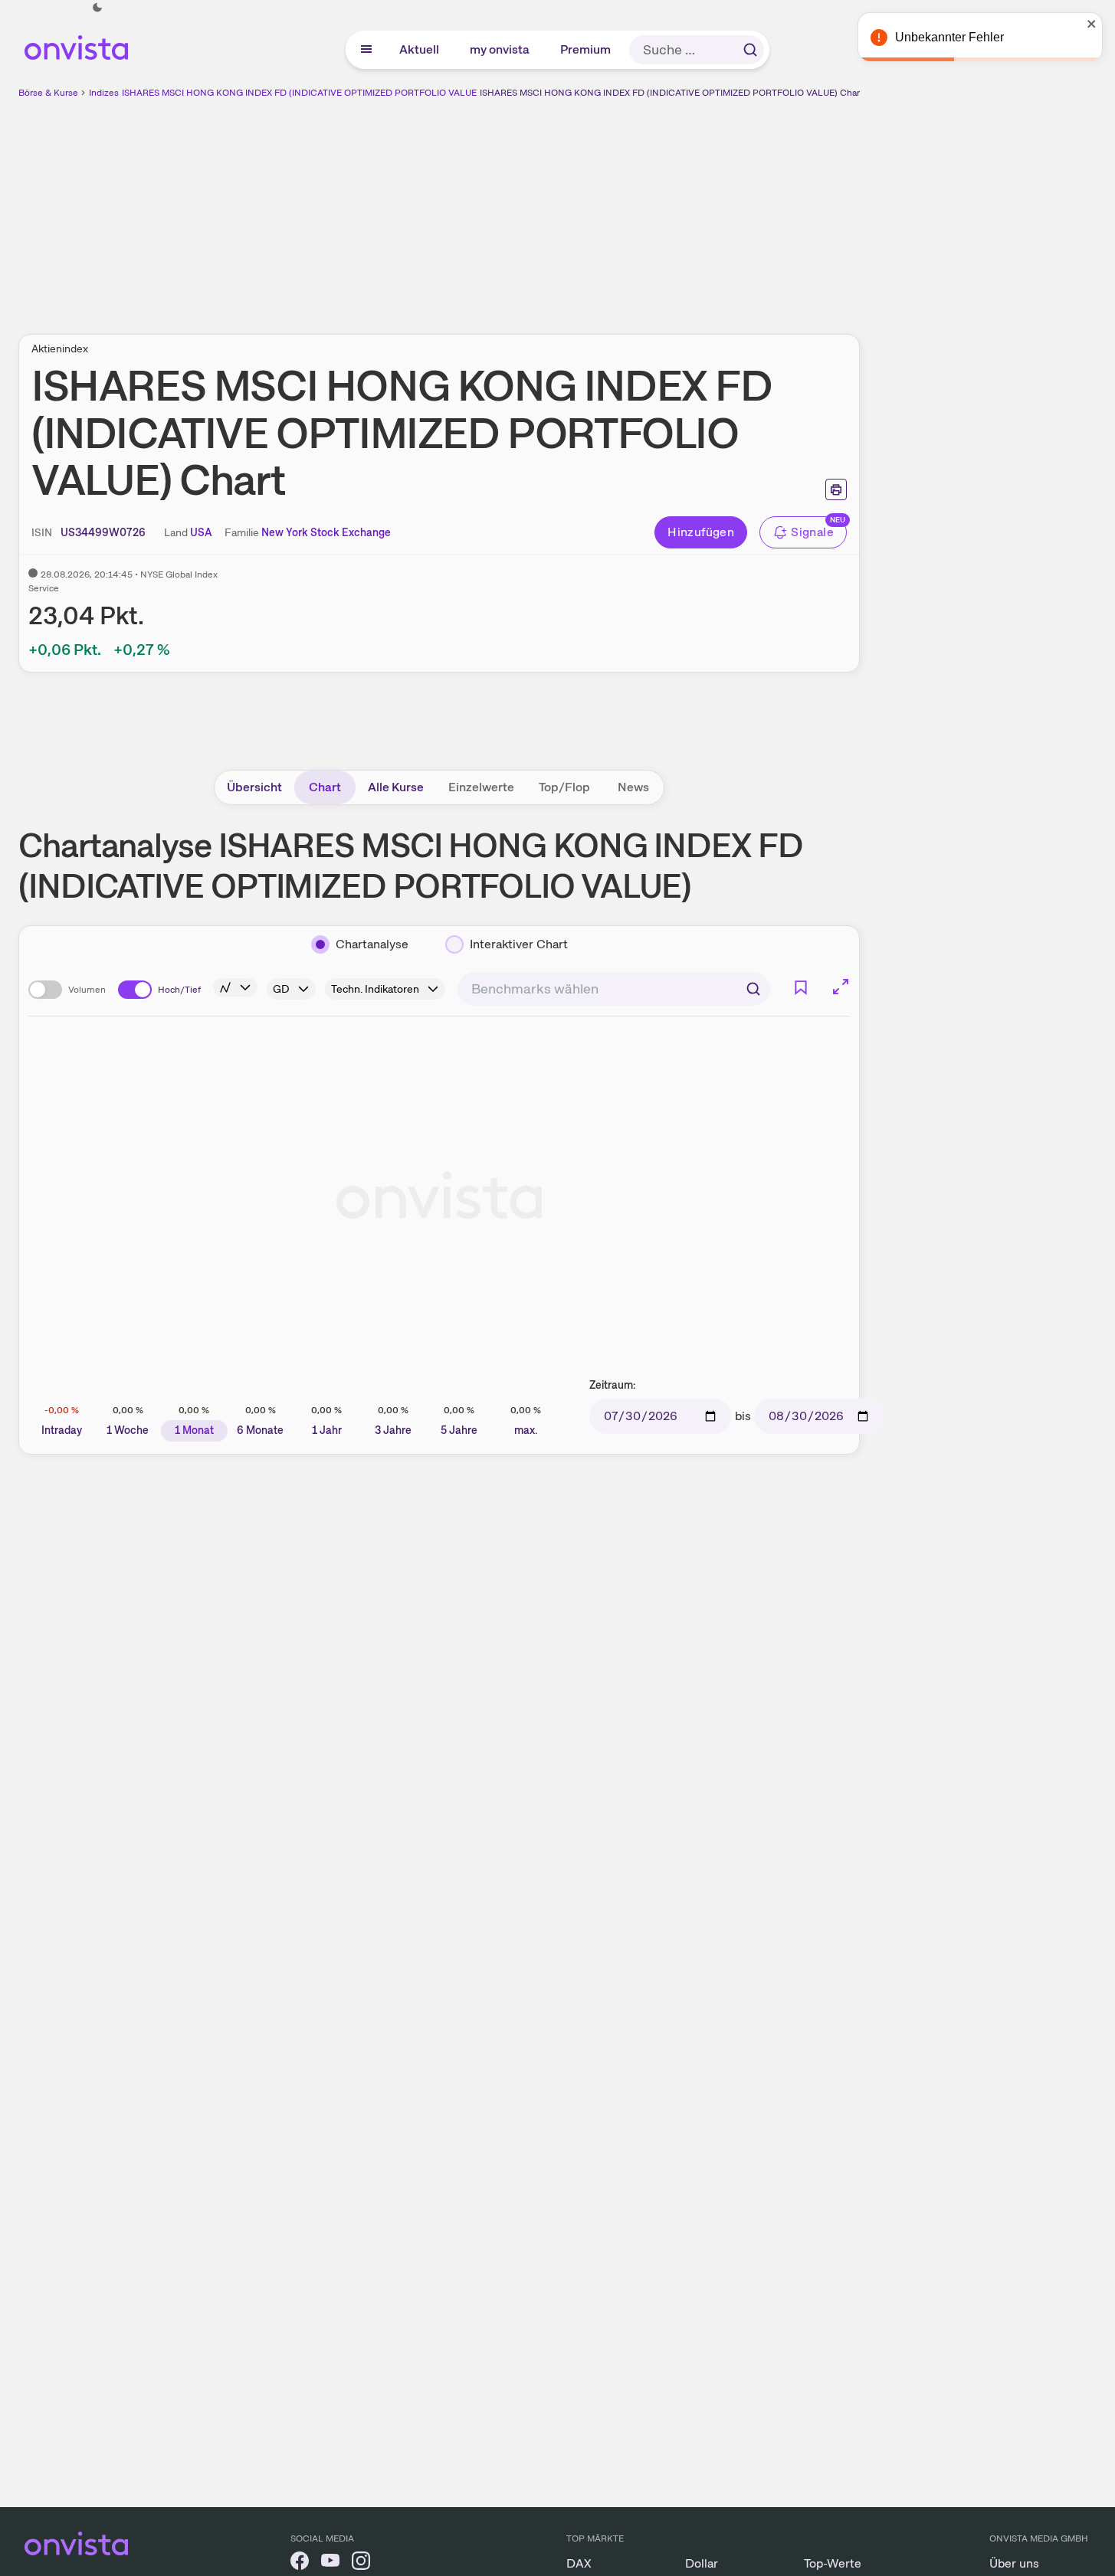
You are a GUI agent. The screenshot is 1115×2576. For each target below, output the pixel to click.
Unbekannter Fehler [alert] (949, 37)
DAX (579, 2563)
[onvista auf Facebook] (300, 2563)
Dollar (702, 2563)
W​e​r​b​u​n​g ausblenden (572, 208)
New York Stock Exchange (326, 532)
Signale (812, 532)
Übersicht (254, 787)
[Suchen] (750, 50)
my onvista (500, 49)
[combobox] (614, 989)
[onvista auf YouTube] (330, 2563)
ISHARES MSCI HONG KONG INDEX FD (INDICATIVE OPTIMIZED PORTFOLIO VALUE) (301, 93)
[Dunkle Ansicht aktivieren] (97, 8)
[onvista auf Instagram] (361, 2563)
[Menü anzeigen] (366, 50)
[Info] (235, 987)
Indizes (104, 93)
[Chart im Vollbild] (841, 987)
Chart (325, 787)
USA (201, 532)
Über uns (1014, 2563)
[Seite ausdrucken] (836, 489)
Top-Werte (833, 2563)
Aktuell (420, 49)
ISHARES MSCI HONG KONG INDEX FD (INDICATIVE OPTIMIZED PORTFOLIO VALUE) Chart (671, 93)
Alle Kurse (396, 787)
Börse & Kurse (48, 93)
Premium (586, 49)
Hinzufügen (701, 532)
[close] (1092, 24)
